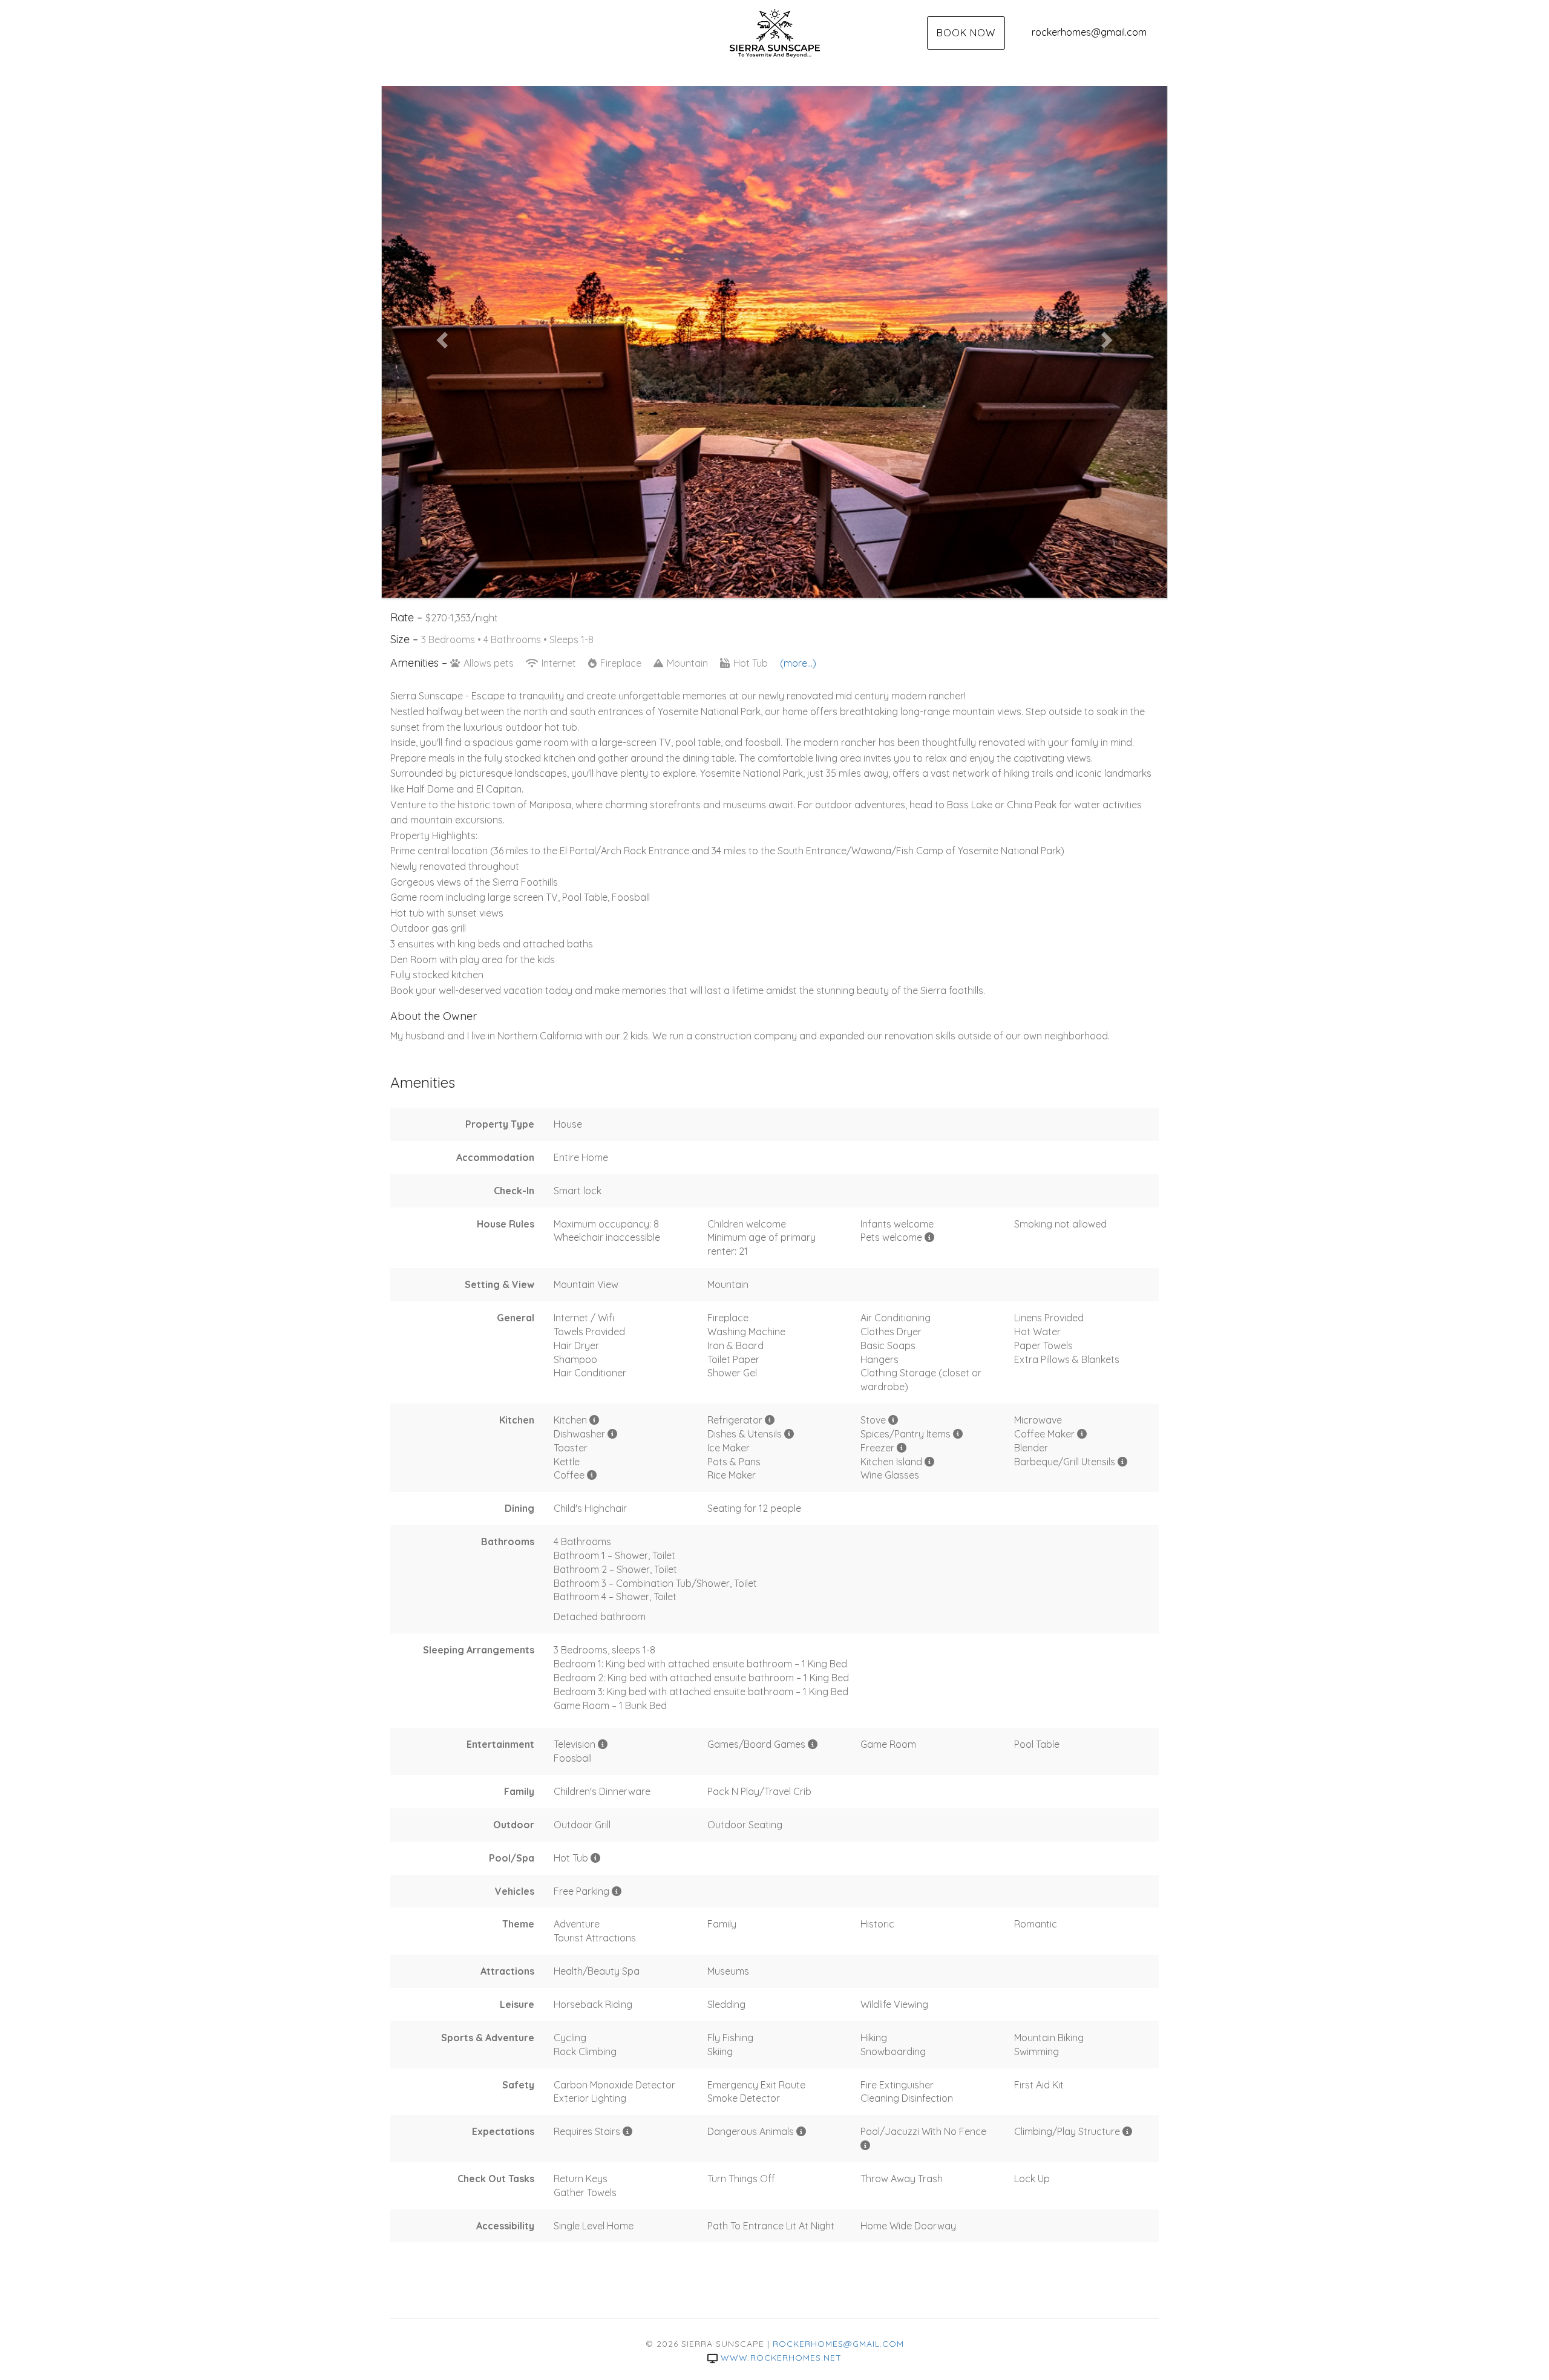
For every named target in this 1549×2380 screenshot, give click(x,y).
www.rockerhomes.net (781, 2358)
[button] (441, 336)
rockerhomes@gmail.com (1089, 32)
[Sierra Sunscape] (774, 33)
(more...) (798, 663)
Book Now (966, 33)
